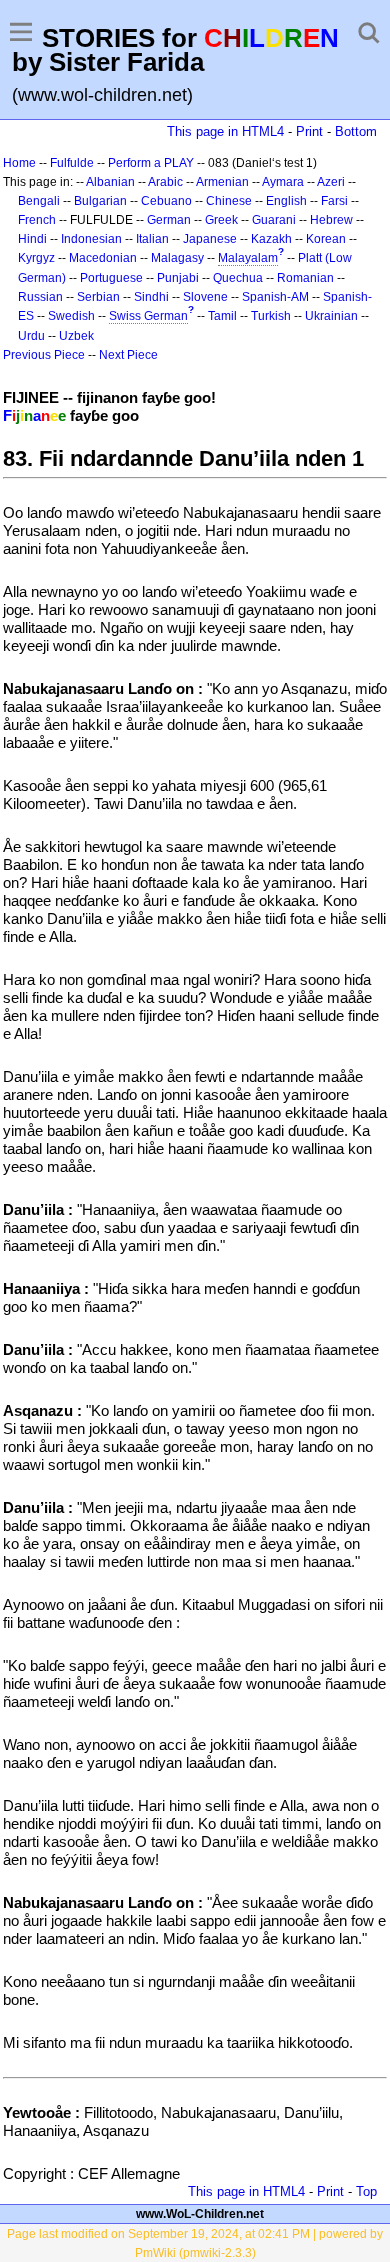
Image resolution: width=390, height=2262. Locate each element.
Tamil (222, 316)
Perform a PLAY (151, 163)
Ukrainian (331, 316)
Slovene (205, 297)
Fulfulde (72, 163)
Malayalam (248, 258)
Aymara (283, 182)
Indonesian (91, 239)
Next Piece (128, 355)
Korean (326, 239)
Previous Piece (44, 355)
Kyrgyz (36, 258)
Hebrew (331, 220)
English (286, 201)
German (169, 220)
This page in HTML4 (225, 131)
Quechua (238, 278)
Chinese (229, 201)
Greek (221, 220)
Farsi (334, 201)
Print (309, 131)
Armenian (222, 182)
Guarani (274, 220)
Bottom (356, 131)
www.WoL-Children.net (200, 2214)
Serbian (98, 297)
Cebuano (166, 201)
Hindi (32, 239)
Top (366, 2191)
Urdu (31, 336)
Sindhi (151, 297)
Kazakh (271, 239)
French (37, 220)
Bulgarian (100, 201)
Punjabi (178, 278)
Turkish (271, 316)
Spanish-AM (275, 297)
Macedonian (103, 258)
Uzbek (76, 336)
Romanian (305, 278)
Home (19, 163)
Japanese (210, 239)
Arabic (165, 182)
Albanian (110, 182)
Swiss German (148, 316)
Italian (152, 239)
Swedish (71, 316)
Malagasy (177, 258)
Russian (40, 297)
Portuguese (111, 278)
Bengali (39, 201)
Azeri (331, 182)
